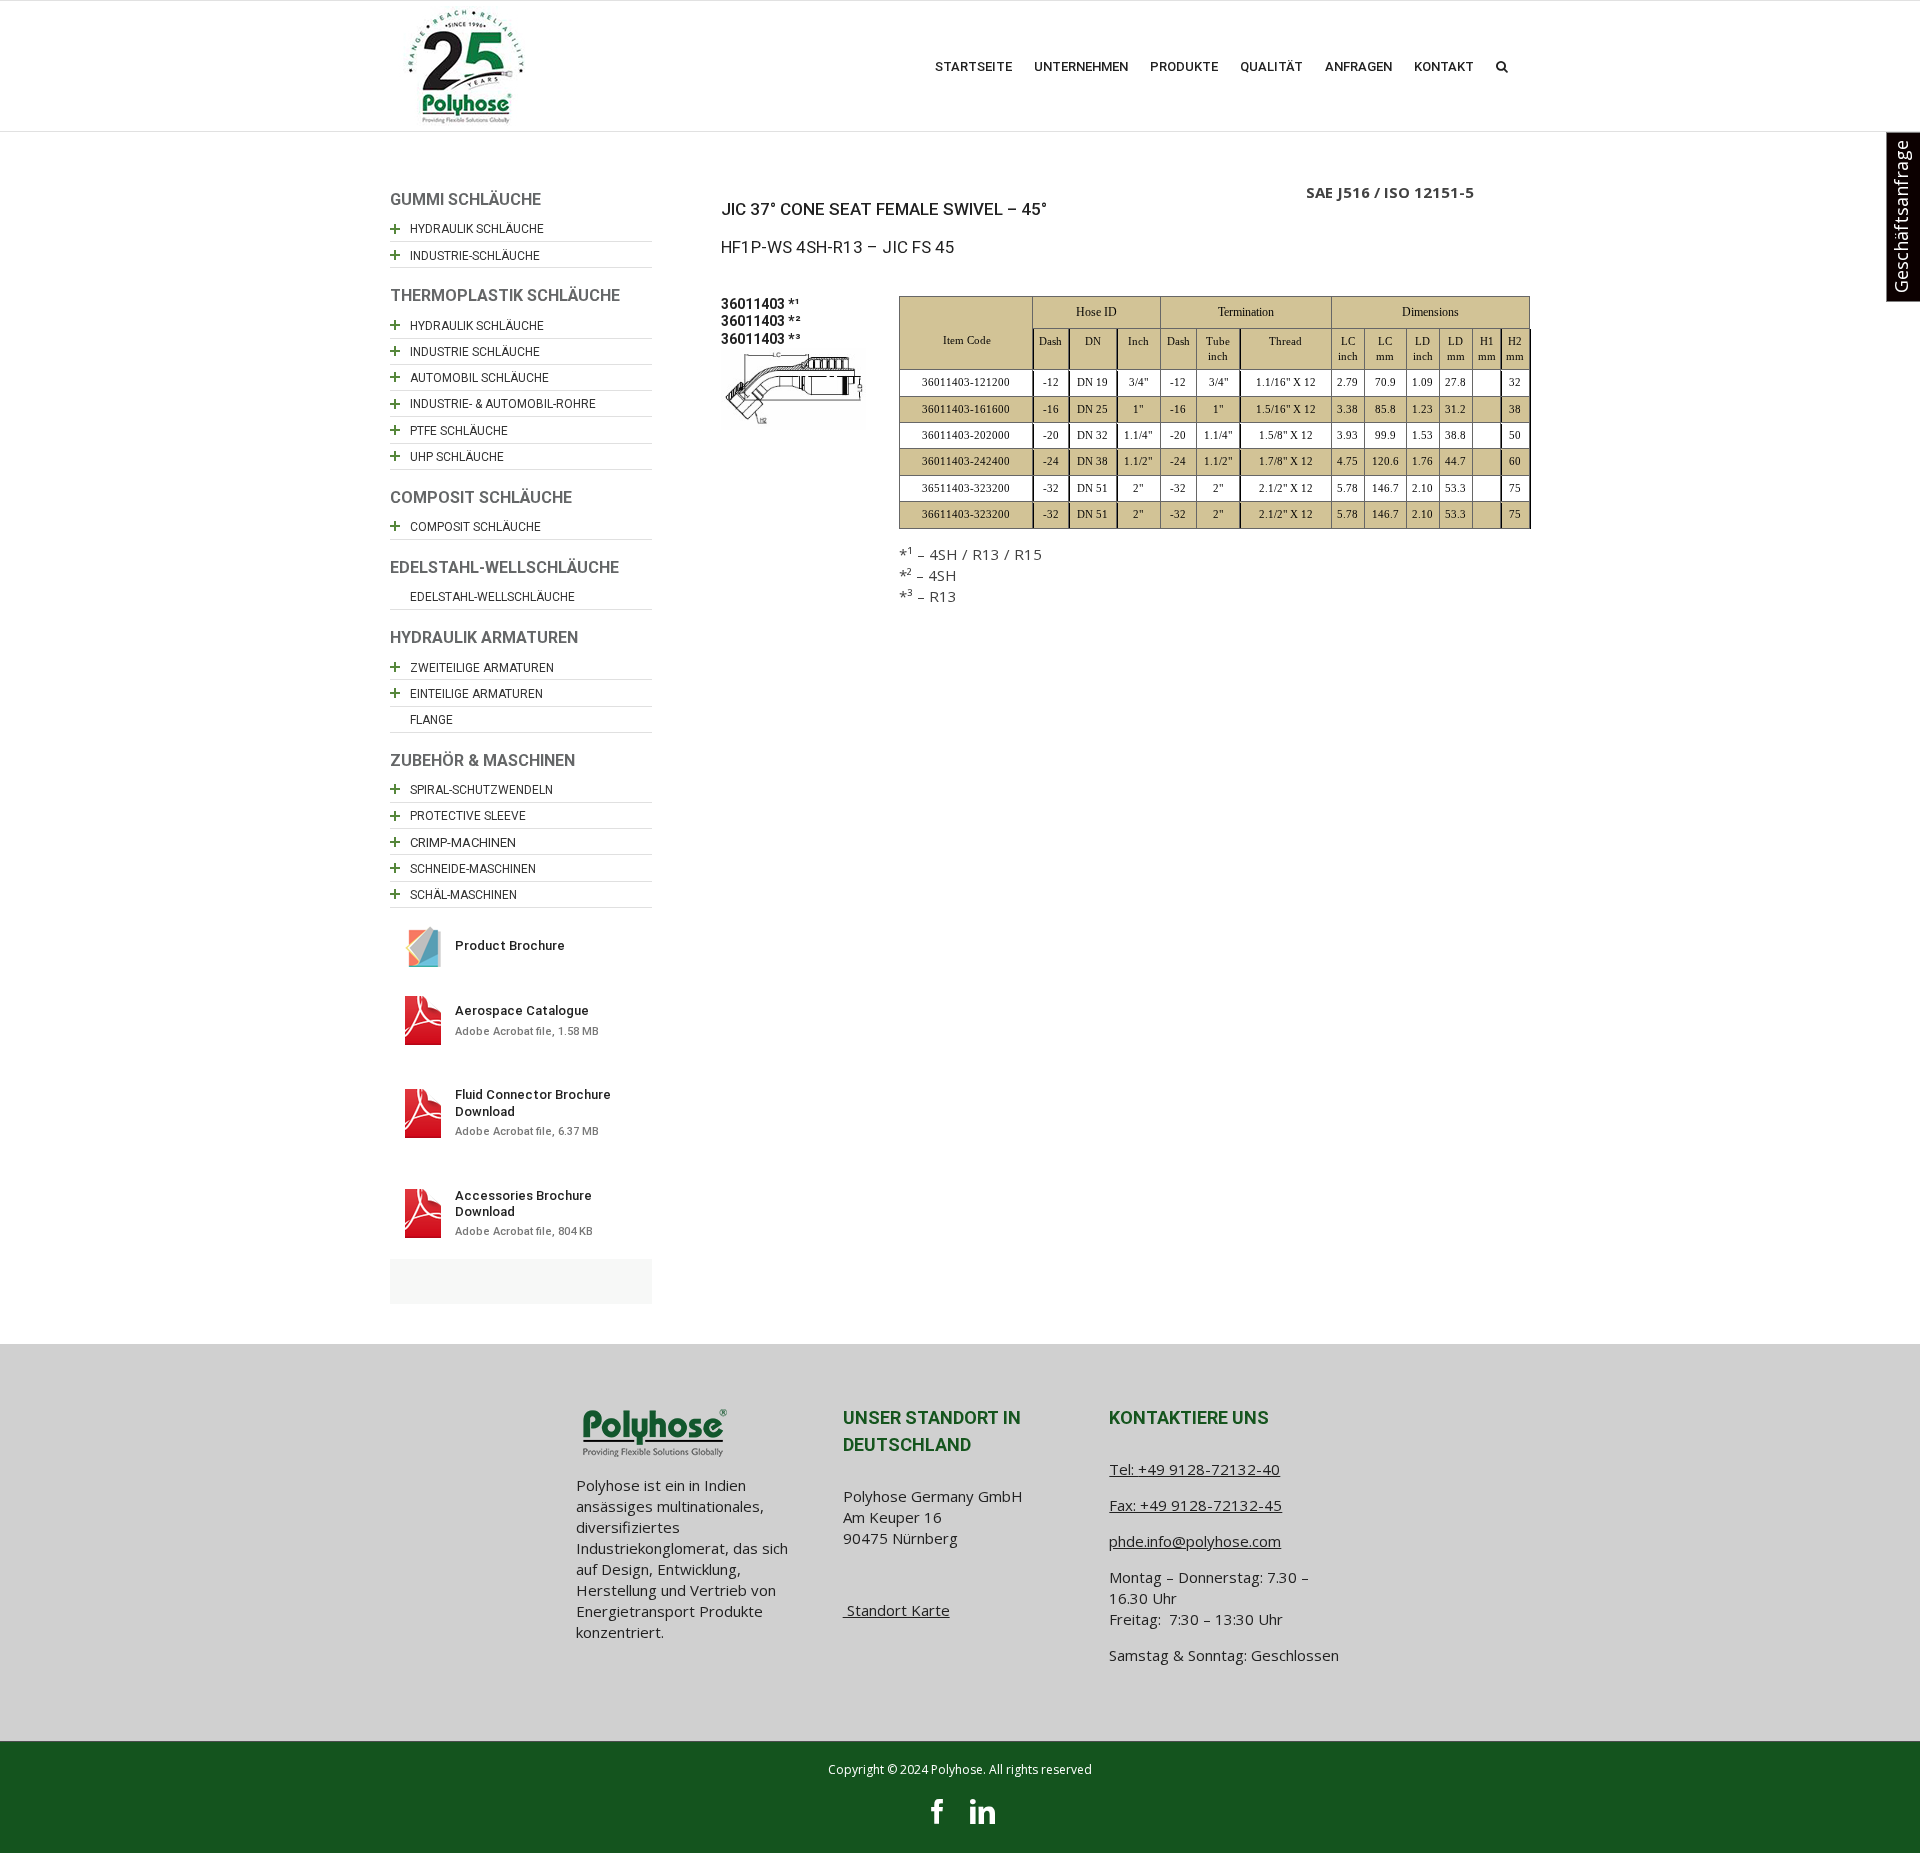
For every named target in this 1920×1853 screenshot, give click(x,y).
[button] (1502, 66)
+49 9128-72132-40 (1209, 1469)
